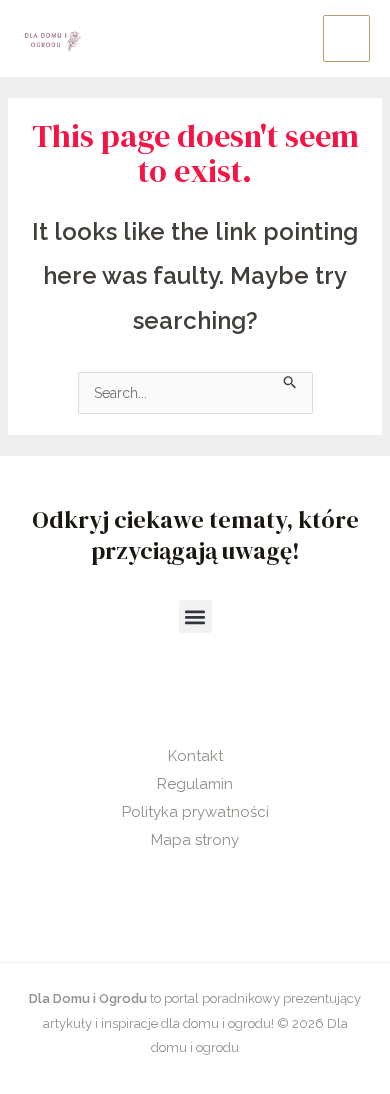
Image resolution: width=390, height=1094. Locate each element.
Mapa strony (195, 840)
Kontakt (195, 756)
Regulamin (195, 784)
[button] (195, 616)
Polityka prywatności (195, 812)
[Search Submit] (290, 380)
